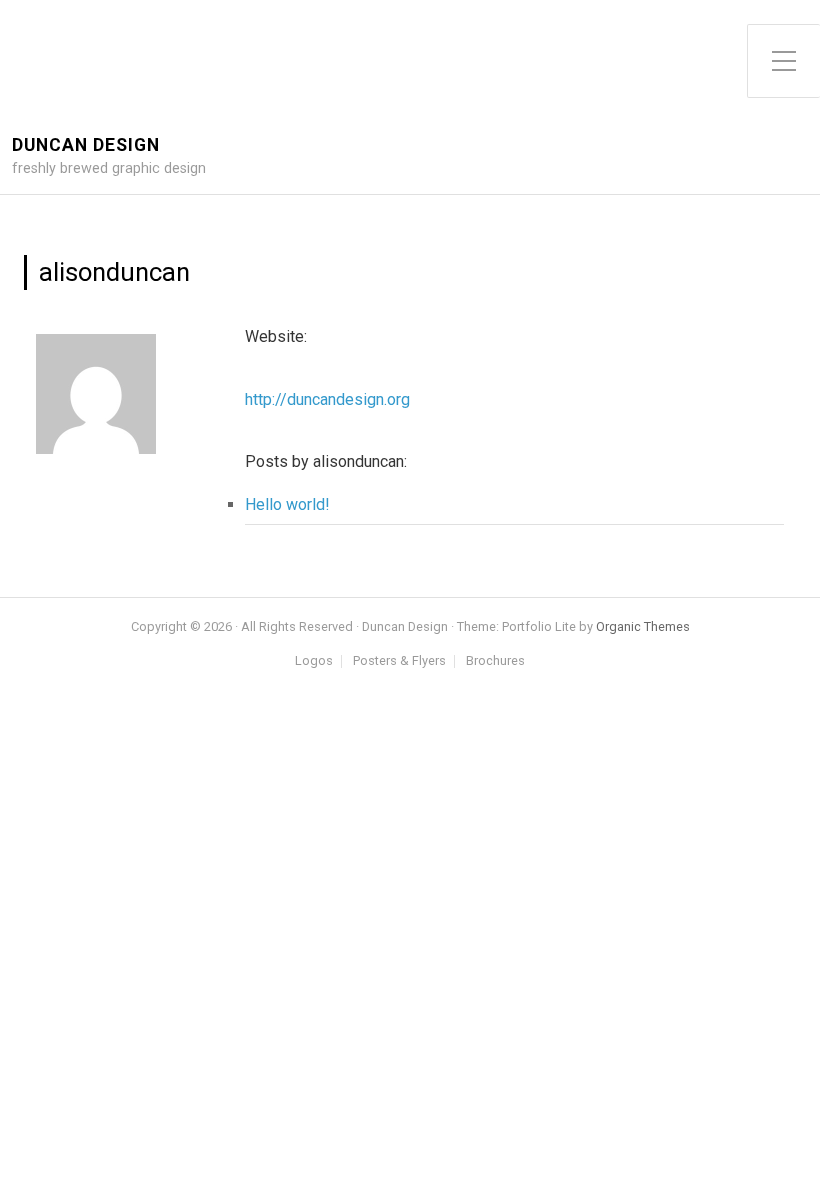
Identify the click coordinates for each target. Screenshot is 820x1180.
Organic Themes (643, 626)
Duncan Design (86, 145)
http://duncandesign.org (327, 399)
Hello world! (287, 504)
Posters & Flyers (399, 661)
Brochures (495, 661)
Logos (314, 661)
